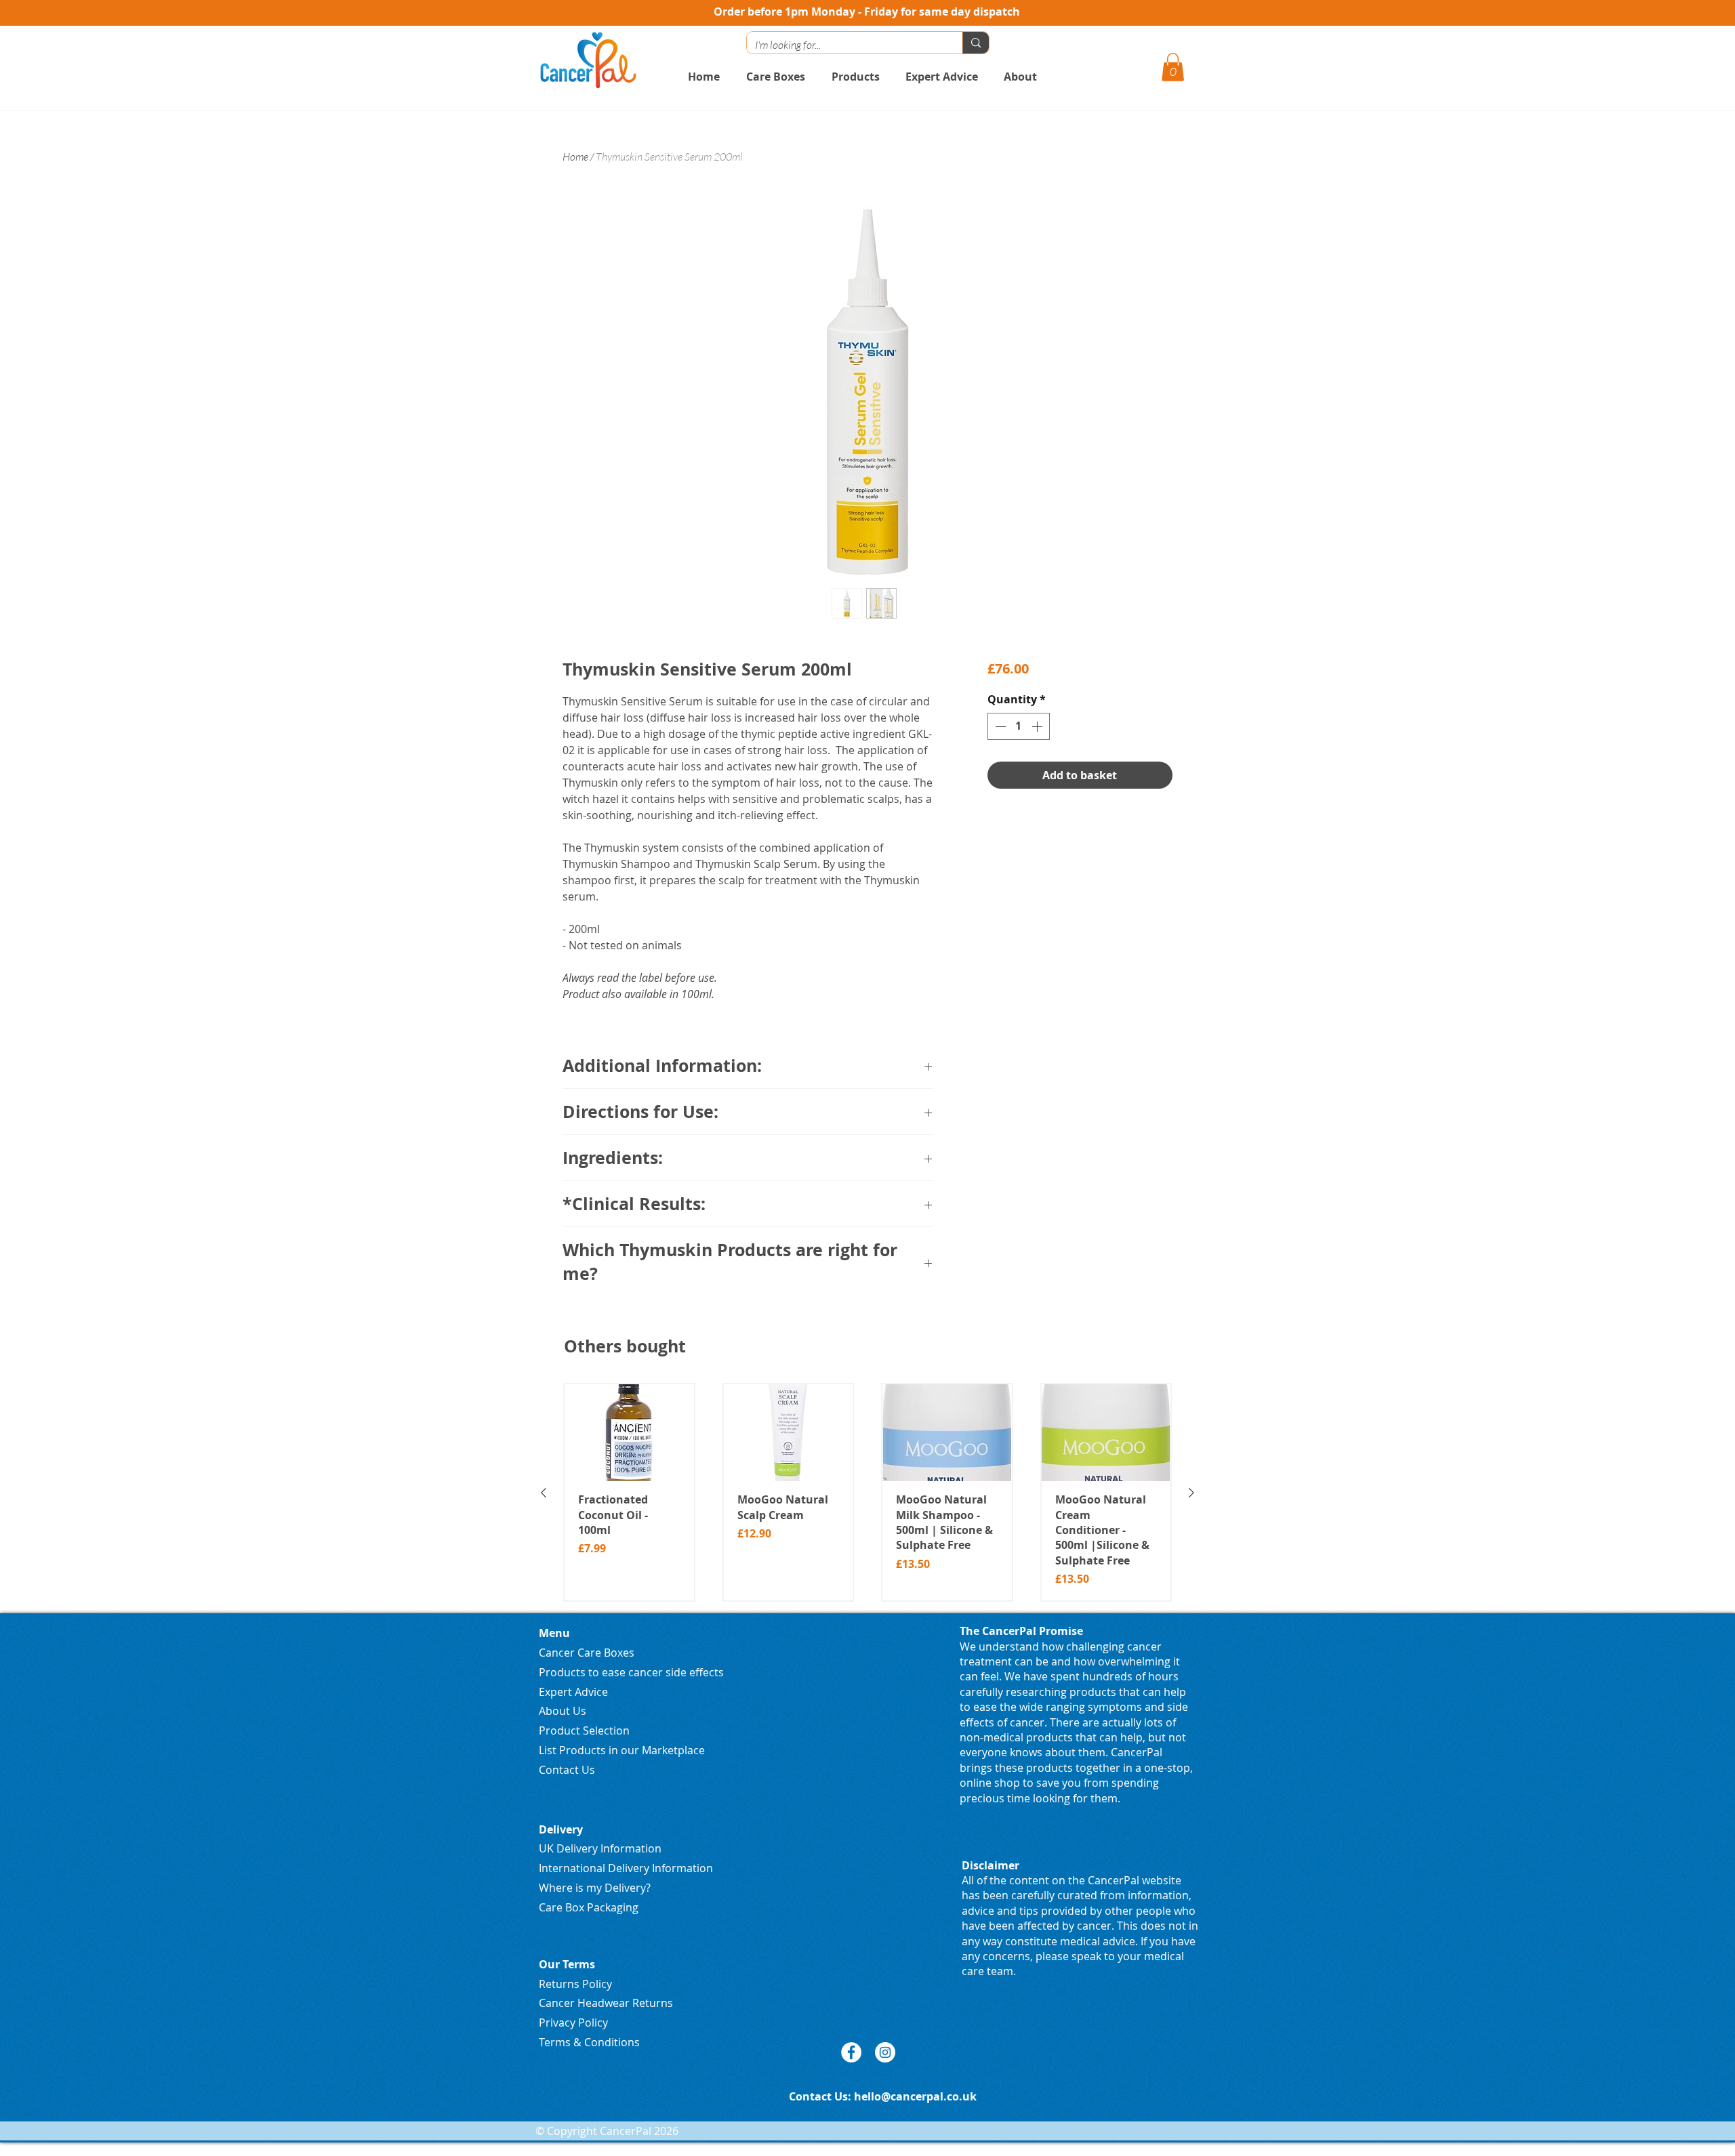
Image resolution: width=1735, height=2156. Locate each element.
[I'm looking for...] (976, 43)
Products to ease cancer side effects (631, 1672)
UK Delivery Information (600, 1848)
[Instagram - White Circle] (885, 2052)
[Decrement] (999, 726)
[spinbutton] (1019, 726)
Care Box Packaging (589, 1907)
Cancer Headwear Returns (606, 2003)
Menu (554, 1633)
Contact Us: (821, 2096)
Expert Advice (573, 1692)
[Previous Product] (544, 1493)
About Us (563, 1711)
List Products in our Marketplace (622, 1750)
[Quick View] (629, 1433)
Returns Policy (575, 1984)
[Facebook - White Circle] (851, 2052)
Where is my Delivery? (595, 1888)
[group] (867, 1492)
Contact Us (567, 1770)
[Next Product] (1191, 1493)
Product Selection (584, 1730)
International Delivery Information (626, 1868)
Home (575, 157)
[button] (1173, 67)
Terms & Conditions (589, 2042)
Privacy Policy (573, 2023)
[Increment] (1038, 726)
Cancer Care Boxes (587, 1653)
